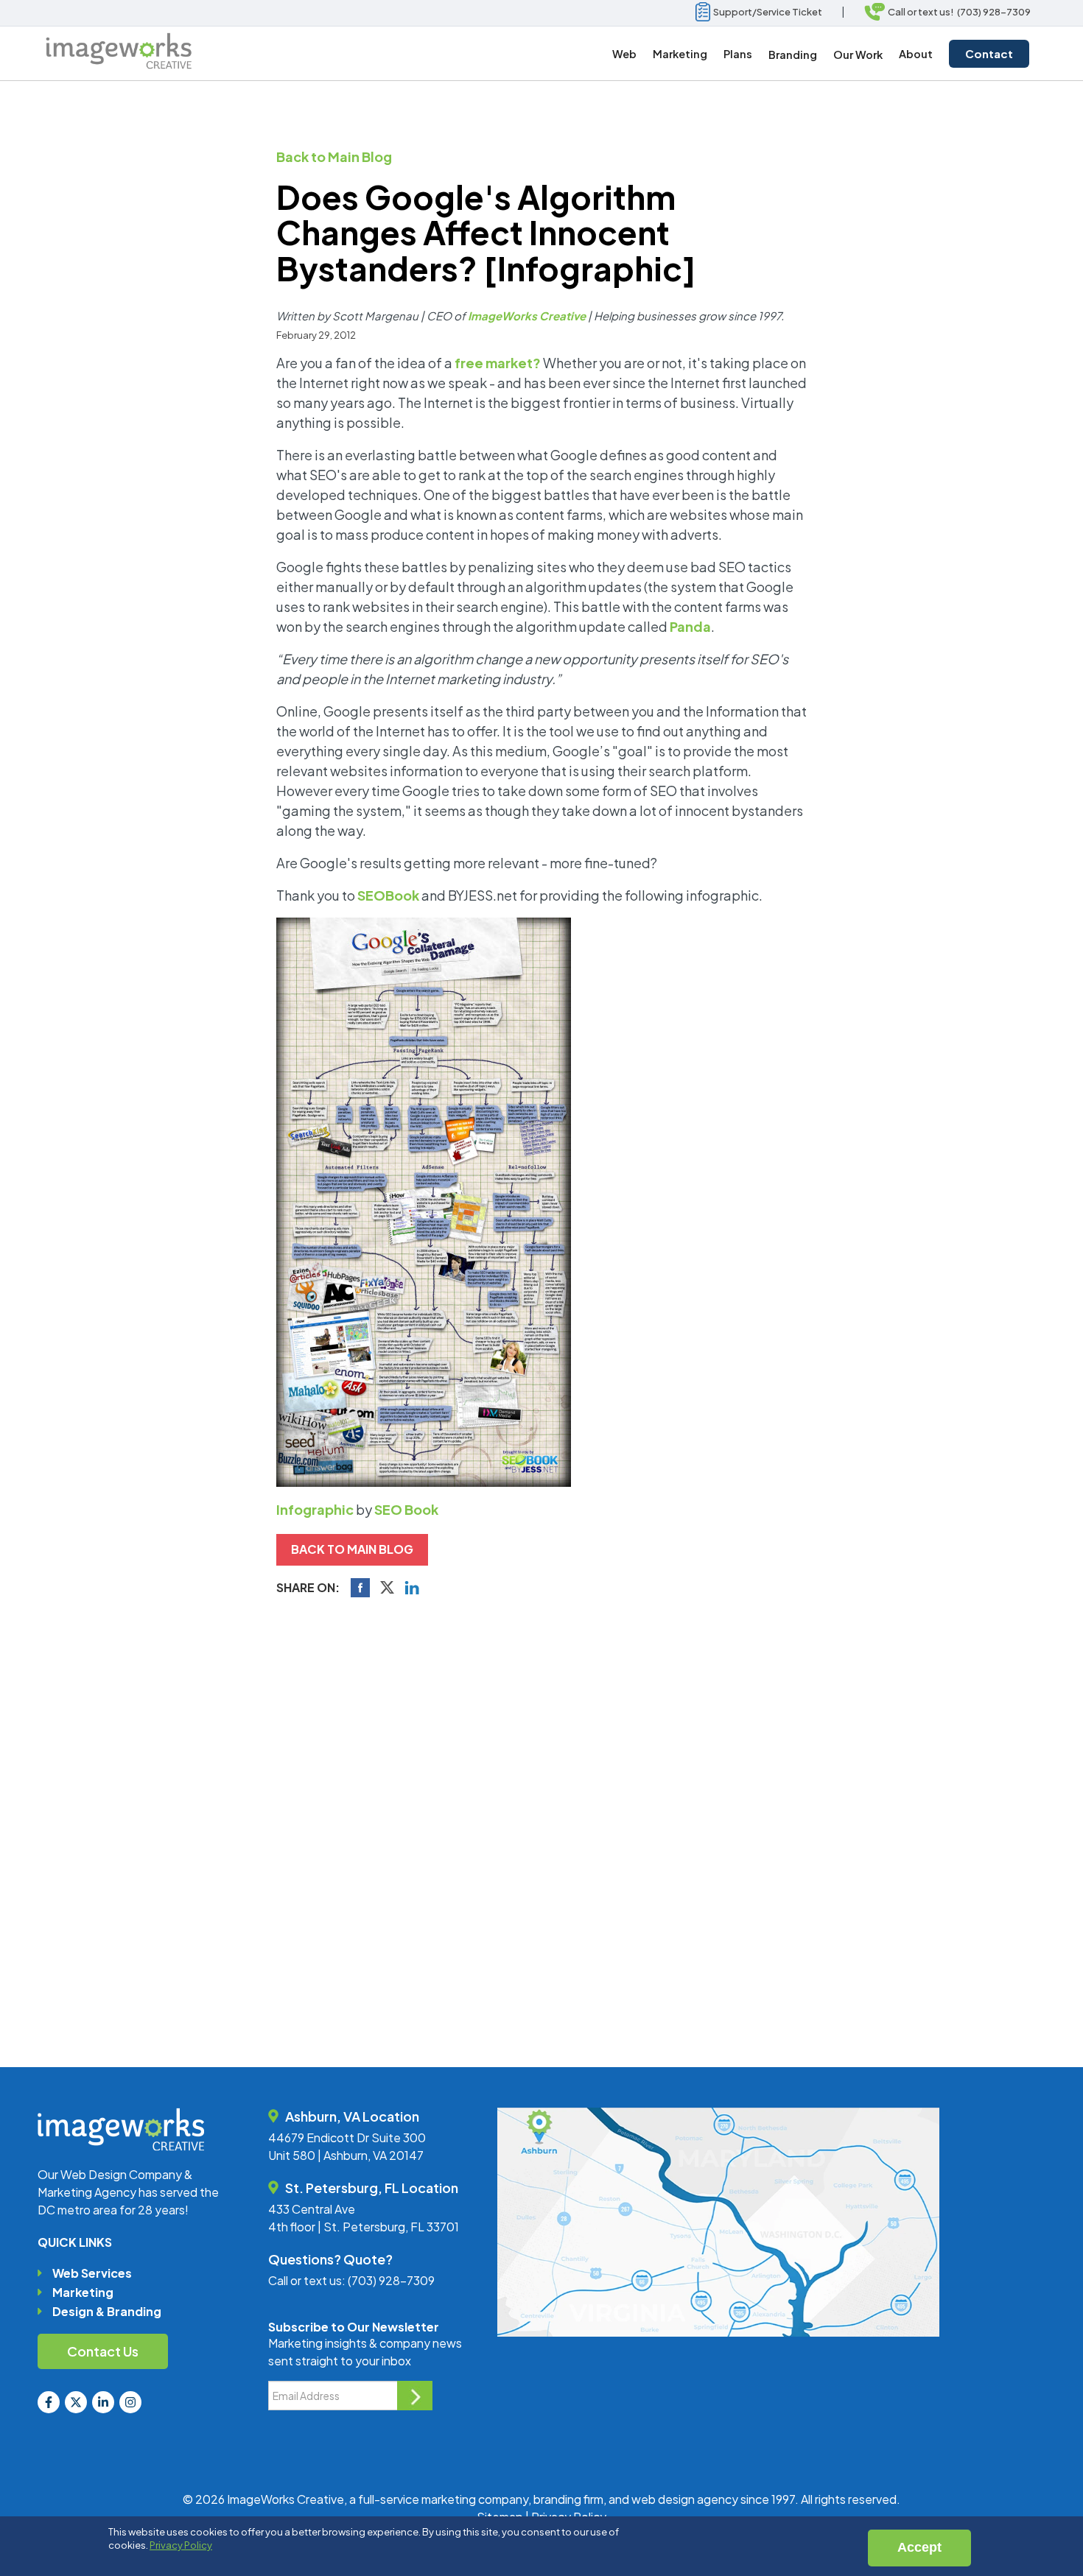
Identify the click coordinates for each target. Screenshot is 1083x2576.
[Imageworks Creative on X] (76, 2402)
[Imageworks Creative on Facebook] (49, 2402)
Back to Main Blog (334, 156)
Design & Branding (107, 2311)
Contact (989, 53)
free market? (498, 363)
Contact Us (103, 2351)
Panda (690, 626)
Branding (793, 54)
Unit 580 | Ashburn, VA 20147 (346, 2155)
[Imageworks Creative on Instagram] (130, 2402)
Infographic (315, 1509)
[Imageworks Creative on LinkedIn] (103, 2402)
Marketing (83, 2292)
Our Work (858, 54)
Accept (919, 2547)
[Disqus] (541, 1811)
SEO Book (406, 1509)
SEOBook (388, 895)
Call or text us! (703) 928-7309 (958, 12)
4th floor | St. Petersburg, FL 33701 (364, 2227)
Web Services (92, 2273)
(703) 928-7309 (391, 2280)
